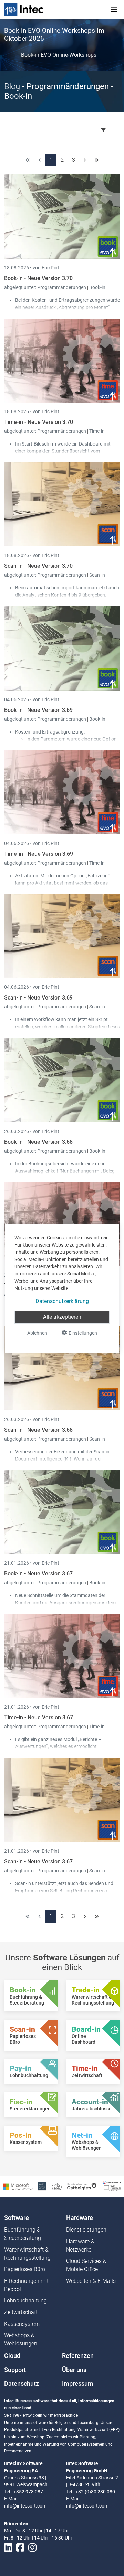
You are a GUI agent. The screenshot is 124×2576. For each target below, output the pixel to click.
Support (15, 2370)
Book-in (97, 287)
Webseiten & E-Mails (91, 2281)
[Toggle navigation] (114, 9)
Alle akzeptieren (62, 1317)
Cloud (12, 2356)
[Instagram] (32, 2548)
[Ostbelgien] (82, 2186)
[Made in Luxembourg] (57, 2186)
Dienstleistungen (86, 2230)
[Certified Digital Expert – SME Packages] (112, 2186)
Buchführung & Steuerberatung (23, 2234)
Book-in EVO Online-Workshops (59, 55)
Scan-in (97, 575)
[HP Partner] (42, 2186)
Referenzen (78, 2356)
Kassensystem (22, 2324)
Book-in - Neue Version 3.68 (38, 1142)
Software (17, 2218)
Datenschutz (22, 2384)
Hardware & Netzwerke (80, 2246)
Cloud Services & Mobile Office (86, 2265)
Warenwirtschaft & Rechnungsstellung (27, 2254)
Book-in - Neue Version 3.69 (38, 710)
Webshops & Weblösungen (21, 2339)
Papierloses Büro (25, 2269)
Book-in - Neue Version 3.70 (38, 278)
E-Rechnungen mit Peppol (26, 2285)
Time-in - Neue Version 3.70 (39, 422)
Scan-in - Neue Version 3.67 (38, 1862)
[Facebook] (20, 2548)
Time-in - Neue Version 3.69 (39, 854)
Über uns (74, 2370)
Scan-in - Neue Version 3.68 (38, 1430)
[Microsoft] (18, 2186)
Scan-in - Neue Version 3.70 (38, 566)
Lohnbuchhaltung (25, 2301)
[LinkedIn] (8, 2548)
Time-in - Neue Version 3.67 (39, 1717)
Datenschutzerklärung (62, 1301)
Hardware (80, 2218)
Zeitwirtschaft (21, 2312)
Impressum (78, 2384)
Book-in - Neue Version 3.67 (38, 1574)
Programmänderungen (62, 287)
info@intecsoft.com (25, 2506)
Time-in (97, 431)
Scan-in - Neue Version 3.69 (38, 998)
